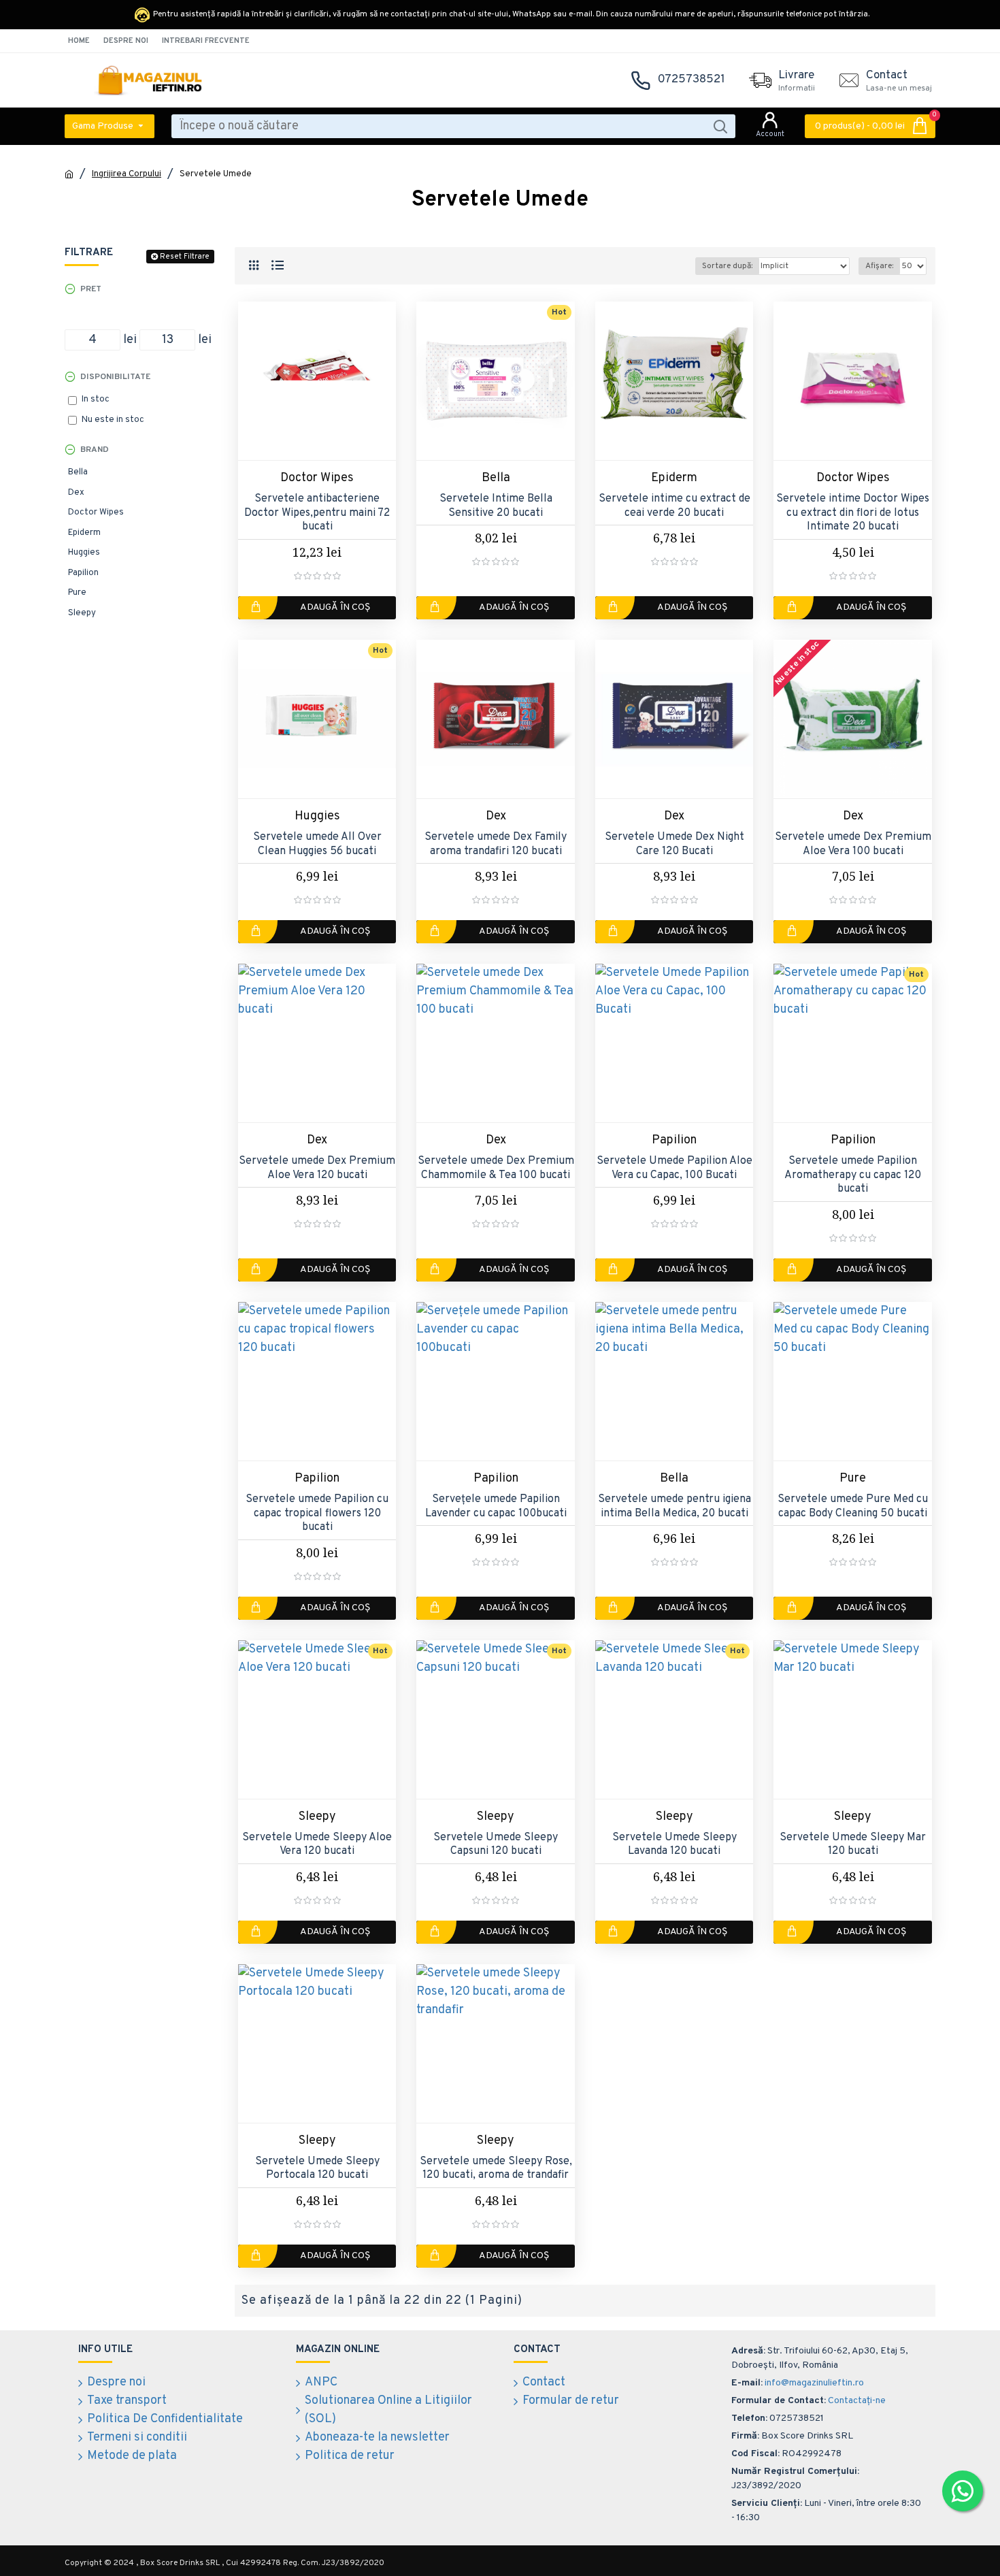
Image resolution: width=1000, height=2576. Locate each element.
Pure (853, 1479)
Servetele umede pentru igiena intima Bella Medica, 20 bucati (674, 1506)
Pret (91, 289)
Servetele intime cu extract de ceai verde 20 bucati (674, 506)
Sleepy (317, 1817)
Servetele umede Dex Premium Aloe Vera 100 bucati (853, 844)
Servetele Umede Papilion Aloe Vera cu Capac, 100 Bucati (674, 1168)
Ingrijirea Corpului (127, 174)
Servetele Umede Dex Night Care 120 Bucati (674, 844)
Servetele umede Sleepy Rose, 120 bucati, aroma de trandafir (496, 2169)
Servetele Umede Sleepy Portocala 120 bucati (317, 2169)
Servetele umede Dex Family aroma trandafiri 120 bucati (496, 844)
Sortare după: (727, 266)
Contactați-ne (857, 2401)
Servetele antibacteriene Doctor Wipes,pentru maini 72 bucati (317, 513)
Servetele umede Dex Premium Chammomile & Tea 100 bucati (496, 1168)
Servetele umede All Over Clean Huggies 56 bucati (317, 844)
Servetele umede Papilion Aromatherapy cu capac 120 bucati (853, 1175)
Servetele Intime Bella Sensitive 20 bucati (496, 506)
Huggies (317, 816)
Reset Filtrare (185, 257)
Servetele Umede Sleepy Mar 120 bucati (853, 1845)
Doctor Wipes (317, 478)
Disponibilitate (115, 377)
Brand (95, 450)
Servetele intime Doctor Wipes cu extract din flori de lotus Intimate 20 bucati (853, 513)
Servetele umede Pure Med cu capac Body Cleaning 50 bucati (853, 1506)
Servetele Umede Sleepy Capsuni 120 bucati (496, 1845)
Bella (496, 478)
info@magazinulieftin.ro (814, 2383)
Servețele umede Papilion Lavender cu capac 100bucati (496, 1506)
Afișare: (879, 266)
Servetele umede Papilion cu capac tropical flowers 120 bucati (317, 1514)
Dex (496, 816)
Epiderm (674, 478)
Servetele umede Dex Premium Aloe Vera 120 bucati (317, 1168)
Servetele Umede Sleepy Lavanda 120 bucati (674, 1845)
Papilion (674, 1140)
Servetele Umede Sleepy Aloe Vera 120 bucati (317, 1845)
